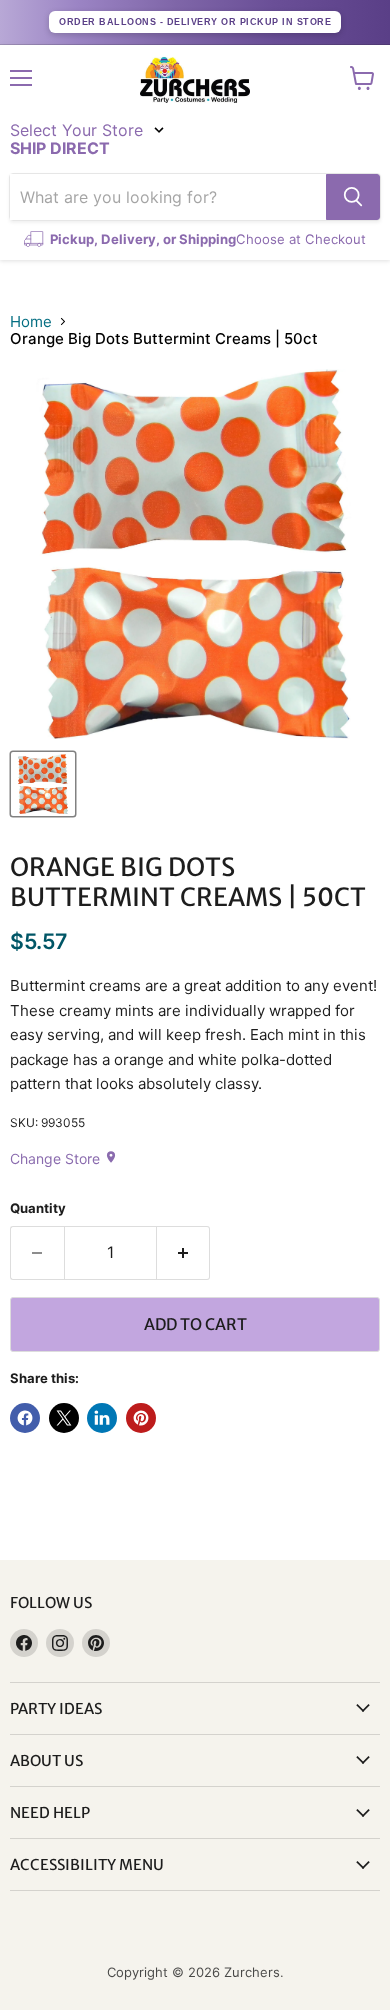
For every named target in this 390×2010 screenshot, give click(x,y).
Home (31, 321)
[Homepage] (195, 80)
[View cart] (362, 78)
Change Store (64, 1158)
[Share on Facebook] (25, 1418)
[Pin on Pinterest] (141, 1418)
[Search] (353, 197)
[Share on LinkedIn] (102, 1418)
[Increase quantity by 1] (184, 1253)
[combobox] (168, 197)
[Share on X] (64, 1418)
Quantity (38, 1208)
